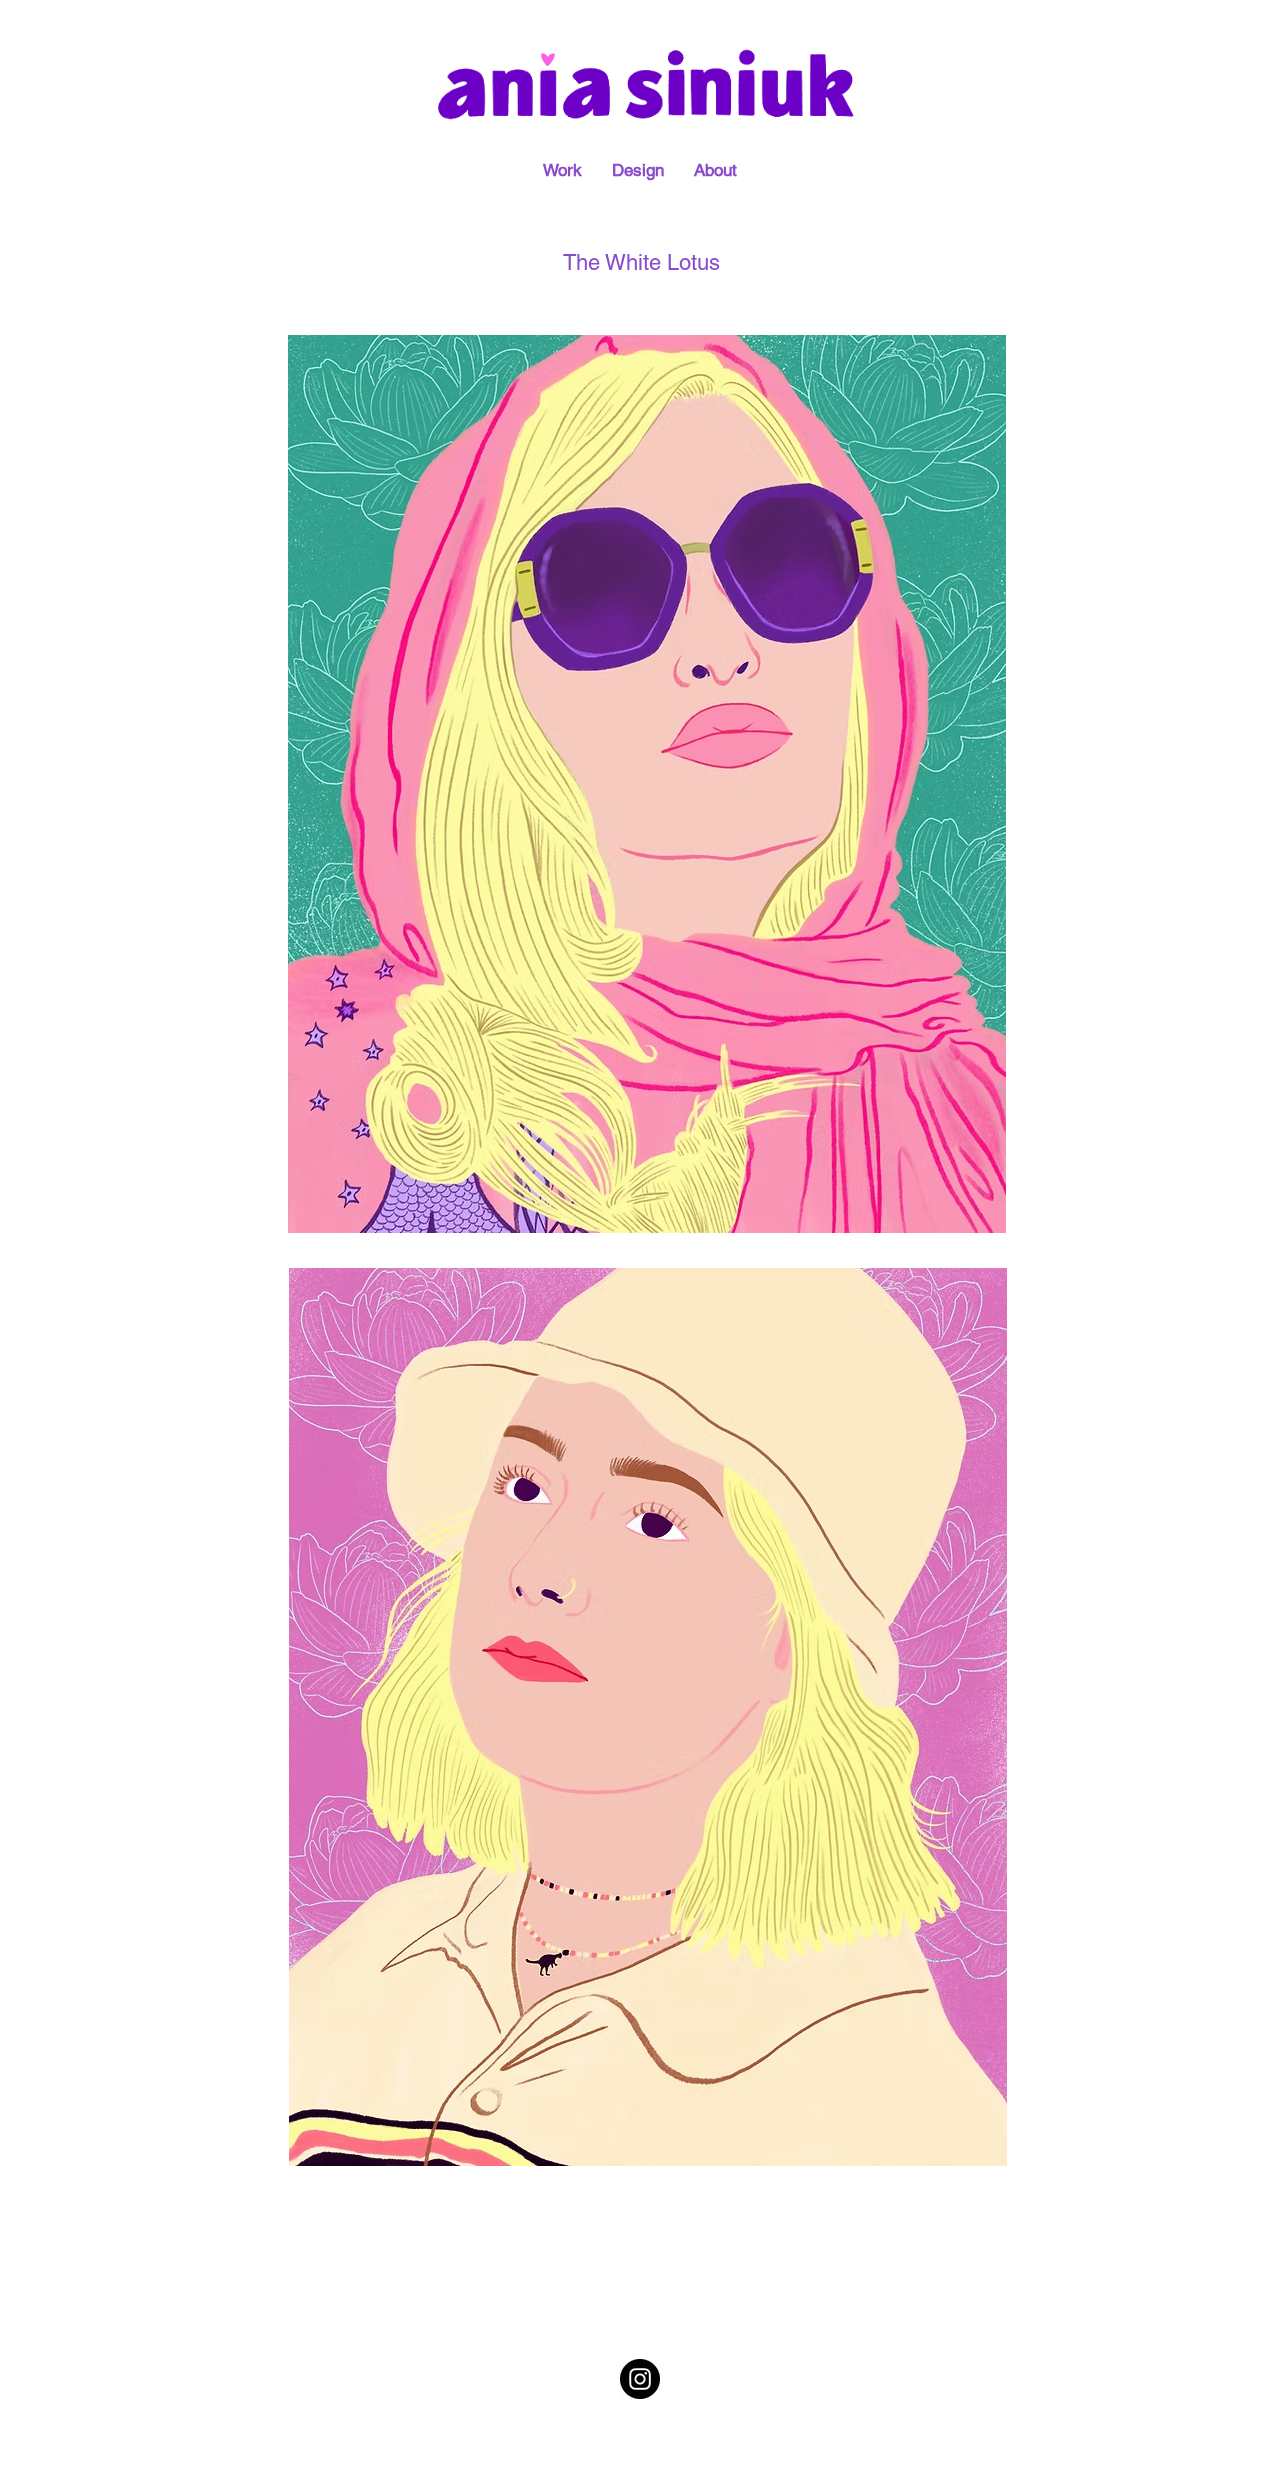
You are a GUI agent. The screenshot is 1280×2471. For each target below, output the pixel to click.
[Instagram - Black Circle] (640, 2379)
